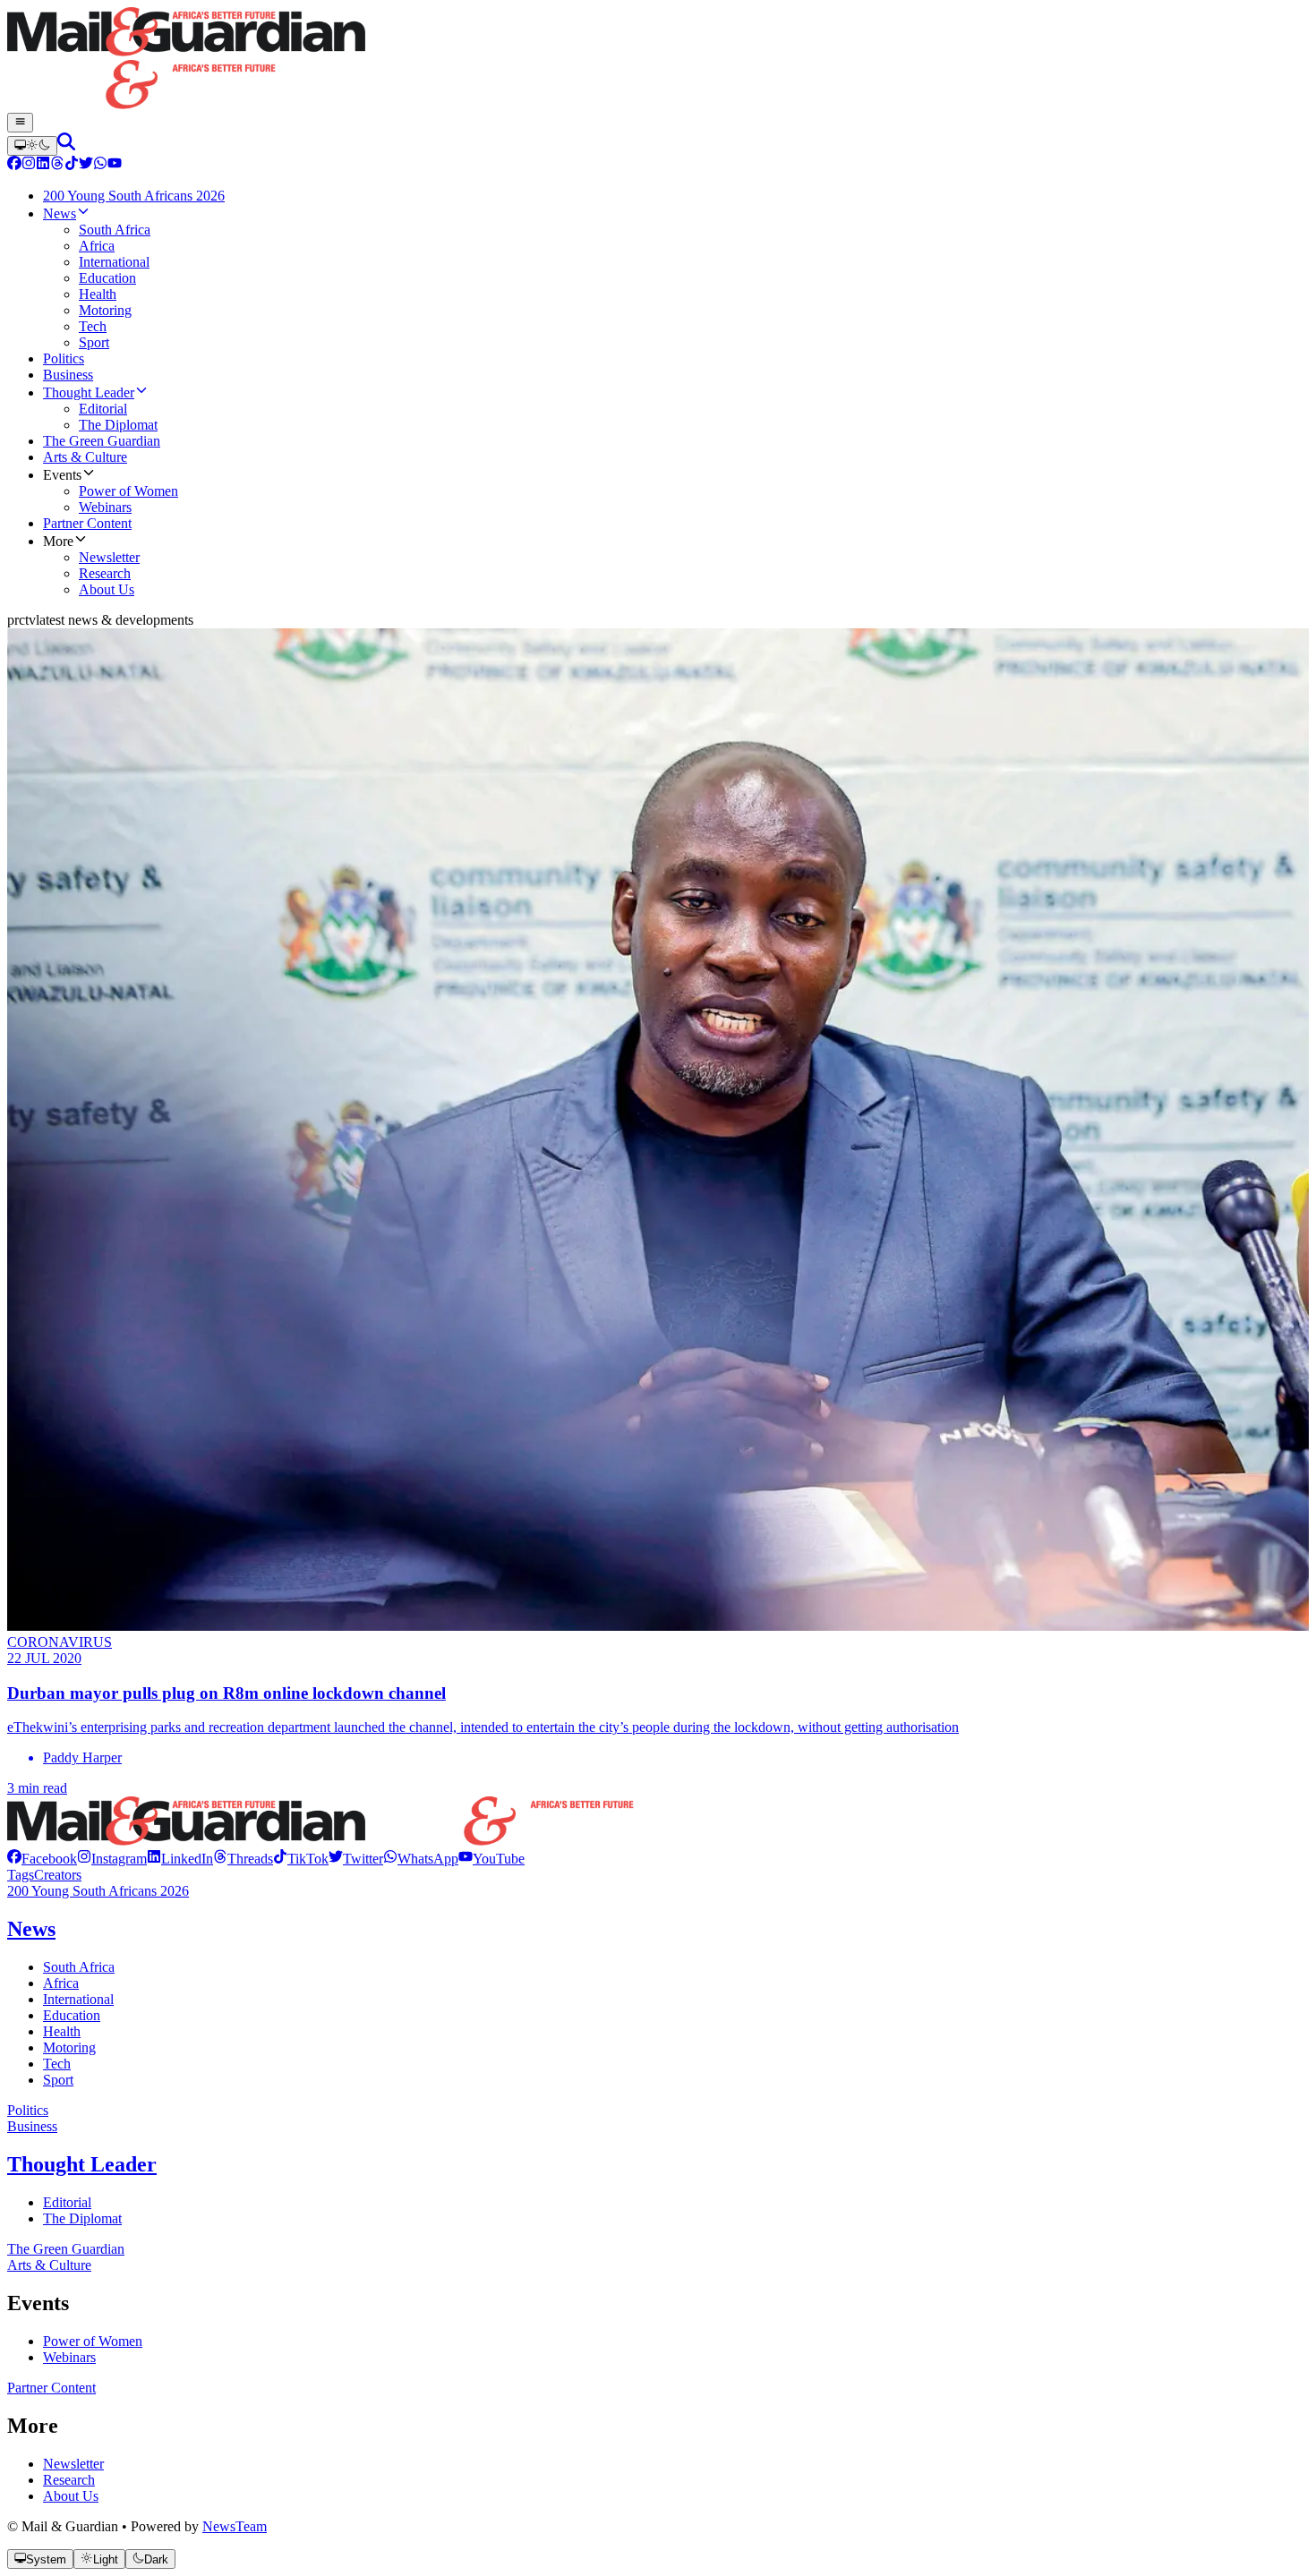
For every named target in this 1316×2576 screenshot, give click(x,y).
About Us (71, 2496)
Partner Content (51, 2388)
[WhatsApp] (100, 165)
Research (69, 2480)
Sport (58, 2080)
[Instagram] (29, 165)
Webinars (69, 2357)
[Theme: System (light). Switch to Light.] (32, 146)
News (31, 1929)
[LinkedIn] (43, 165)
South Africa (79, 1967)
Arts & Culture (49, 2265)
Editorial (67, 2202)
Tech (57, 2064)
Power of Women (93, 2341)
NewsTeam (235, 2526)
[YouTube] (115, 165)
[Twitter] (86, 165)
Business (32, 2126)
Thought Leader (82, 2164)
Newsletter (73, 2464)
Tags (21, 1875)
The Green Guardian (66, 2249)
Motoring (69, 2047)
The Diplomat (82, 2218)
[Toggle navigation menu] (20, 123)
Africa (61, 1983)
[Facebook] (14, 165)
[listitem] (42, 1859)
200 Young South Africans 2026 (98, 1891)
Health (62, 2031)
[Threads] (57, 165)
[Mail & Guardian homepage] (658, 60)
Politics (28, 2110)
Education (72, 2015)
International (78, 1999)
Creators (58, 1875)
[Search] (66, 145)
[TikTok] (72, 165)
